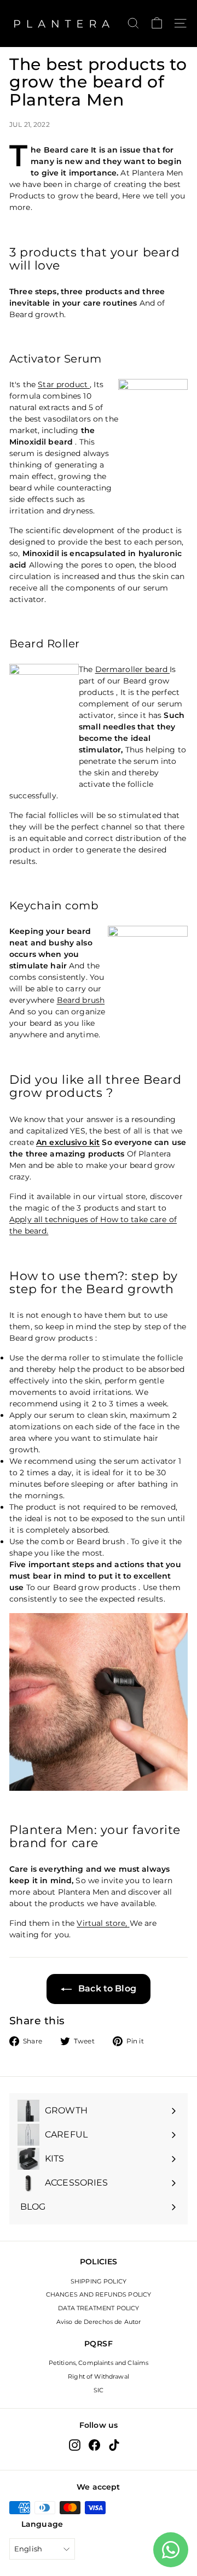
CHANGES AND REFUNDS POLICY (99, 2294)
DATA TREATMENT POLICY (99, 2308)
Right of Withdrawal (99, 2376)
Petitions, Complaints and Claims (99, 2363)
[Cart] (157, 23)
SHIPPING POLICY (99, 2281)
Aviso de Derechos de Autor (99, 2322)
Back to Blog (106, 1988)
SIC (99, 2390)
